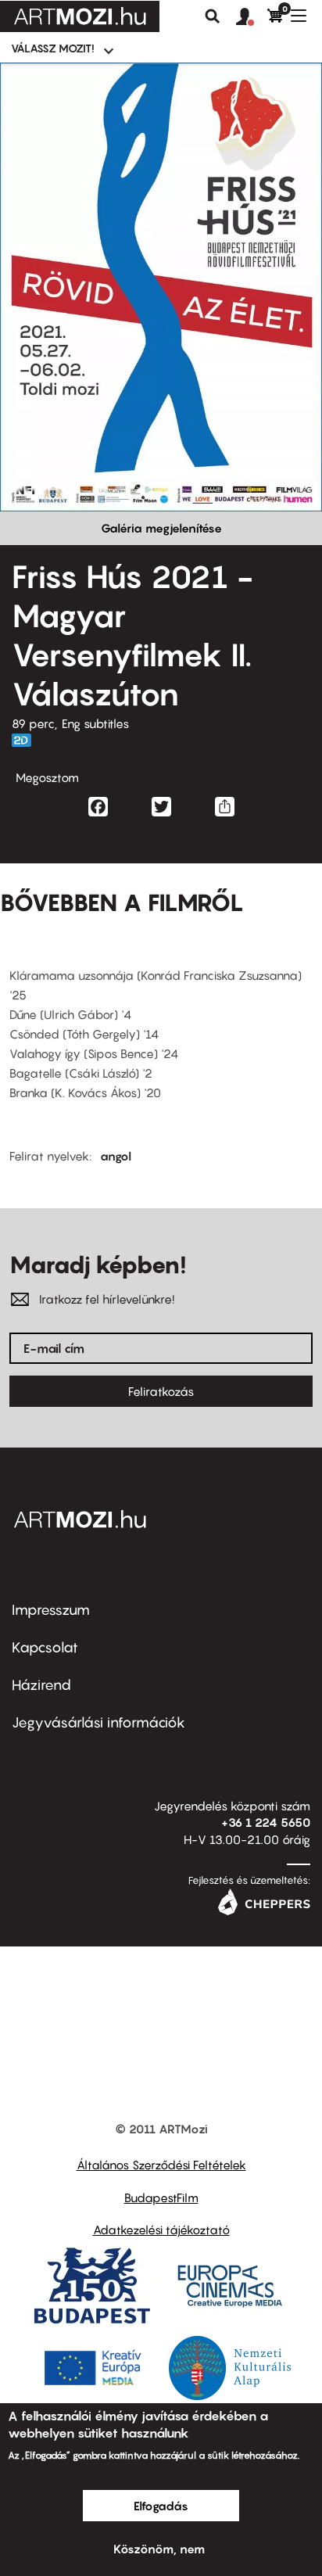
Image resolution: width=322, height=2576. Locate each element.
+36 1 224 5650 (266, 1822)
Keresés (213, 16)
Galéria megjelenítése (161, 528)
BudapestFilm (161, 2197)
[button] (252, 17)
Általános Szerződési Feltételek (161, 2165)
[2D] (26, 740)
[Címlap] (80, 16)
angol (116, 1156)
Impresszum (51, 1610)
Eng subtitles (95, 723)
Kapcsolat (45, 1647)
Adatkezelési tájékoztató (161, 2230)
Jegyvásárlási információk (98, 1722)
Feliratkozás (161, 1391)
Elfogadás (161, 2506)
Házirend (41, 1685)
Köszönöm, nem (159, 2549)
